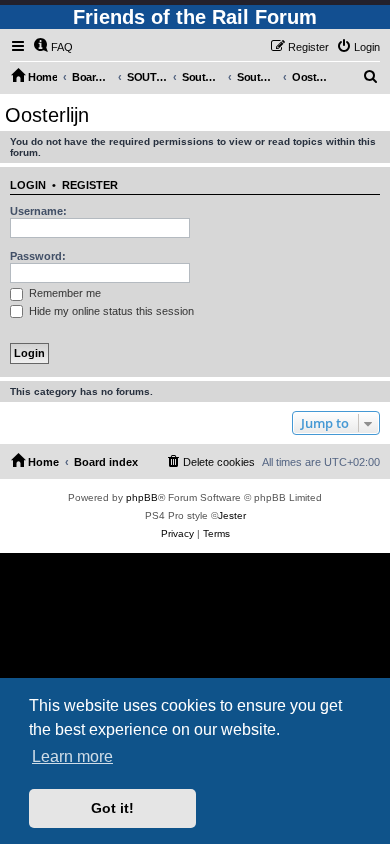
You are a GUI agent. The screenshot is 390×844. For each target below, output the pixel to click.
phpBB (142, 497)
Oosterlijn (47, 115)
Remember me (63, 293)
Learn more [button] (72, 756)
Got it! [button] (112, 808)
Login (28, 185)
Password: (38, 256)
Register (90, 185)
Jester (232, 515)
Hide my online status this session (110, 311)
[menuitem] (53, 47)
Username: (38, 211)
